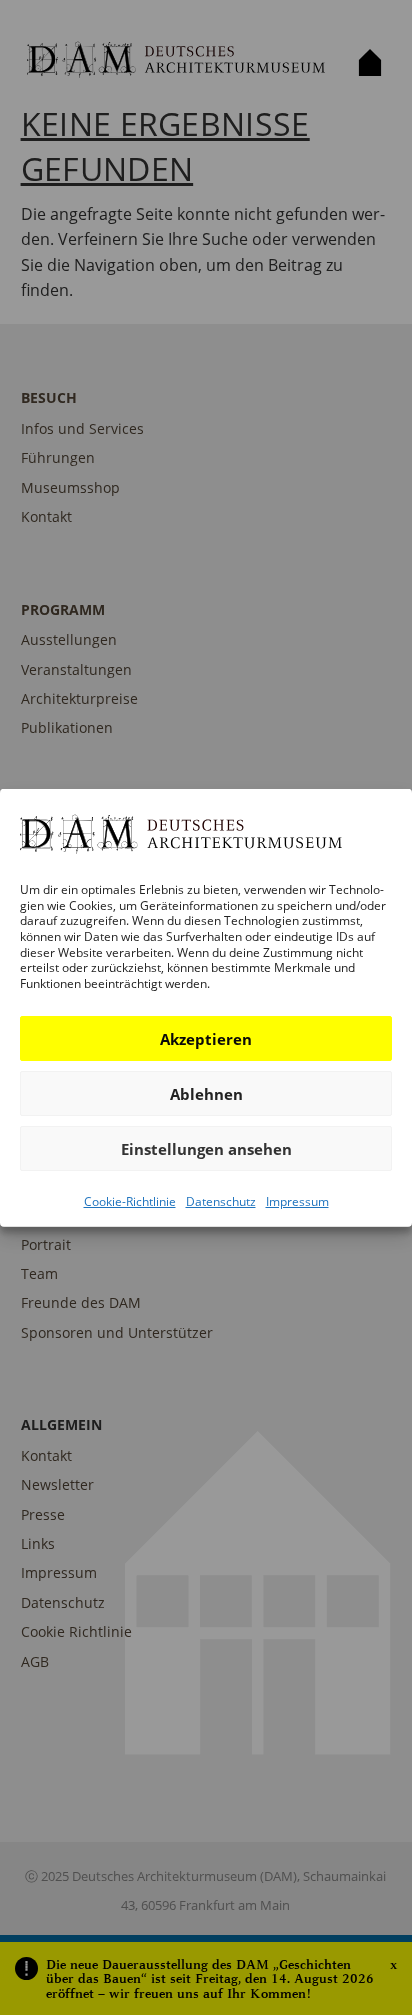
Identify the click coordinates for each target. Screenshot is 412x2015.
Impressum (297, 1201)
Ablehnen (206, 1094)
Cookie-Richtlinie (130, 1201)
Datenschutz (221, 1201)
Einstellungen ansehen (206, 1149)
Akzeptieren (206, 1039)
